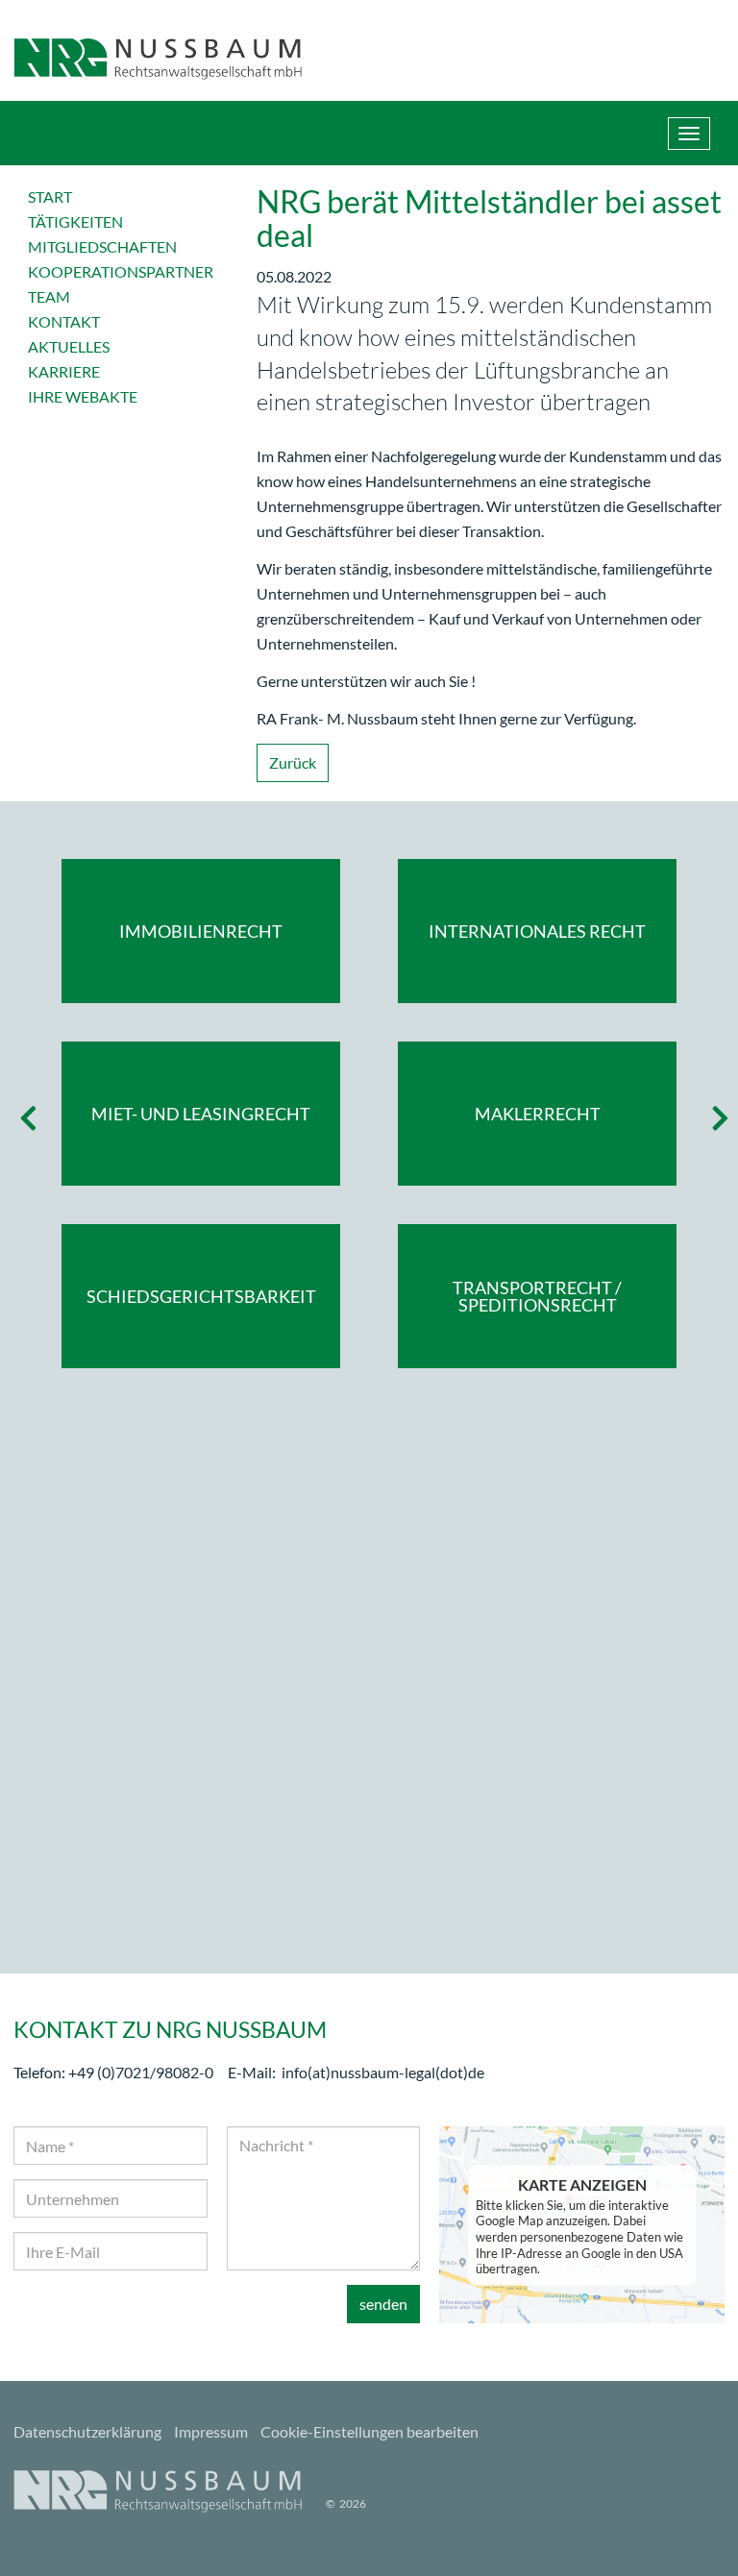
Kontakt (64, 321)
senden (383, 2304)
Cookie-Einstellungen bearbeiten (369, 2431)
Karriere (64, 371)
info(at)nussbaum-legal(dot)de (383, 2072)
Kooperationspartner (121, 271)
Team (49, 296)
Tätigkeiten (75, 221)
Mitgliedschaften (102, 246)
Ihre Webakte (83, 396)
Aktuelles (69, 346)
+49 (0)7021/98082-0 (141, 2072)
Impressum (211, 2431)
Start (50, 196)
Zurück (293, 762)
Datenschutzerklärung (87, 2431)
